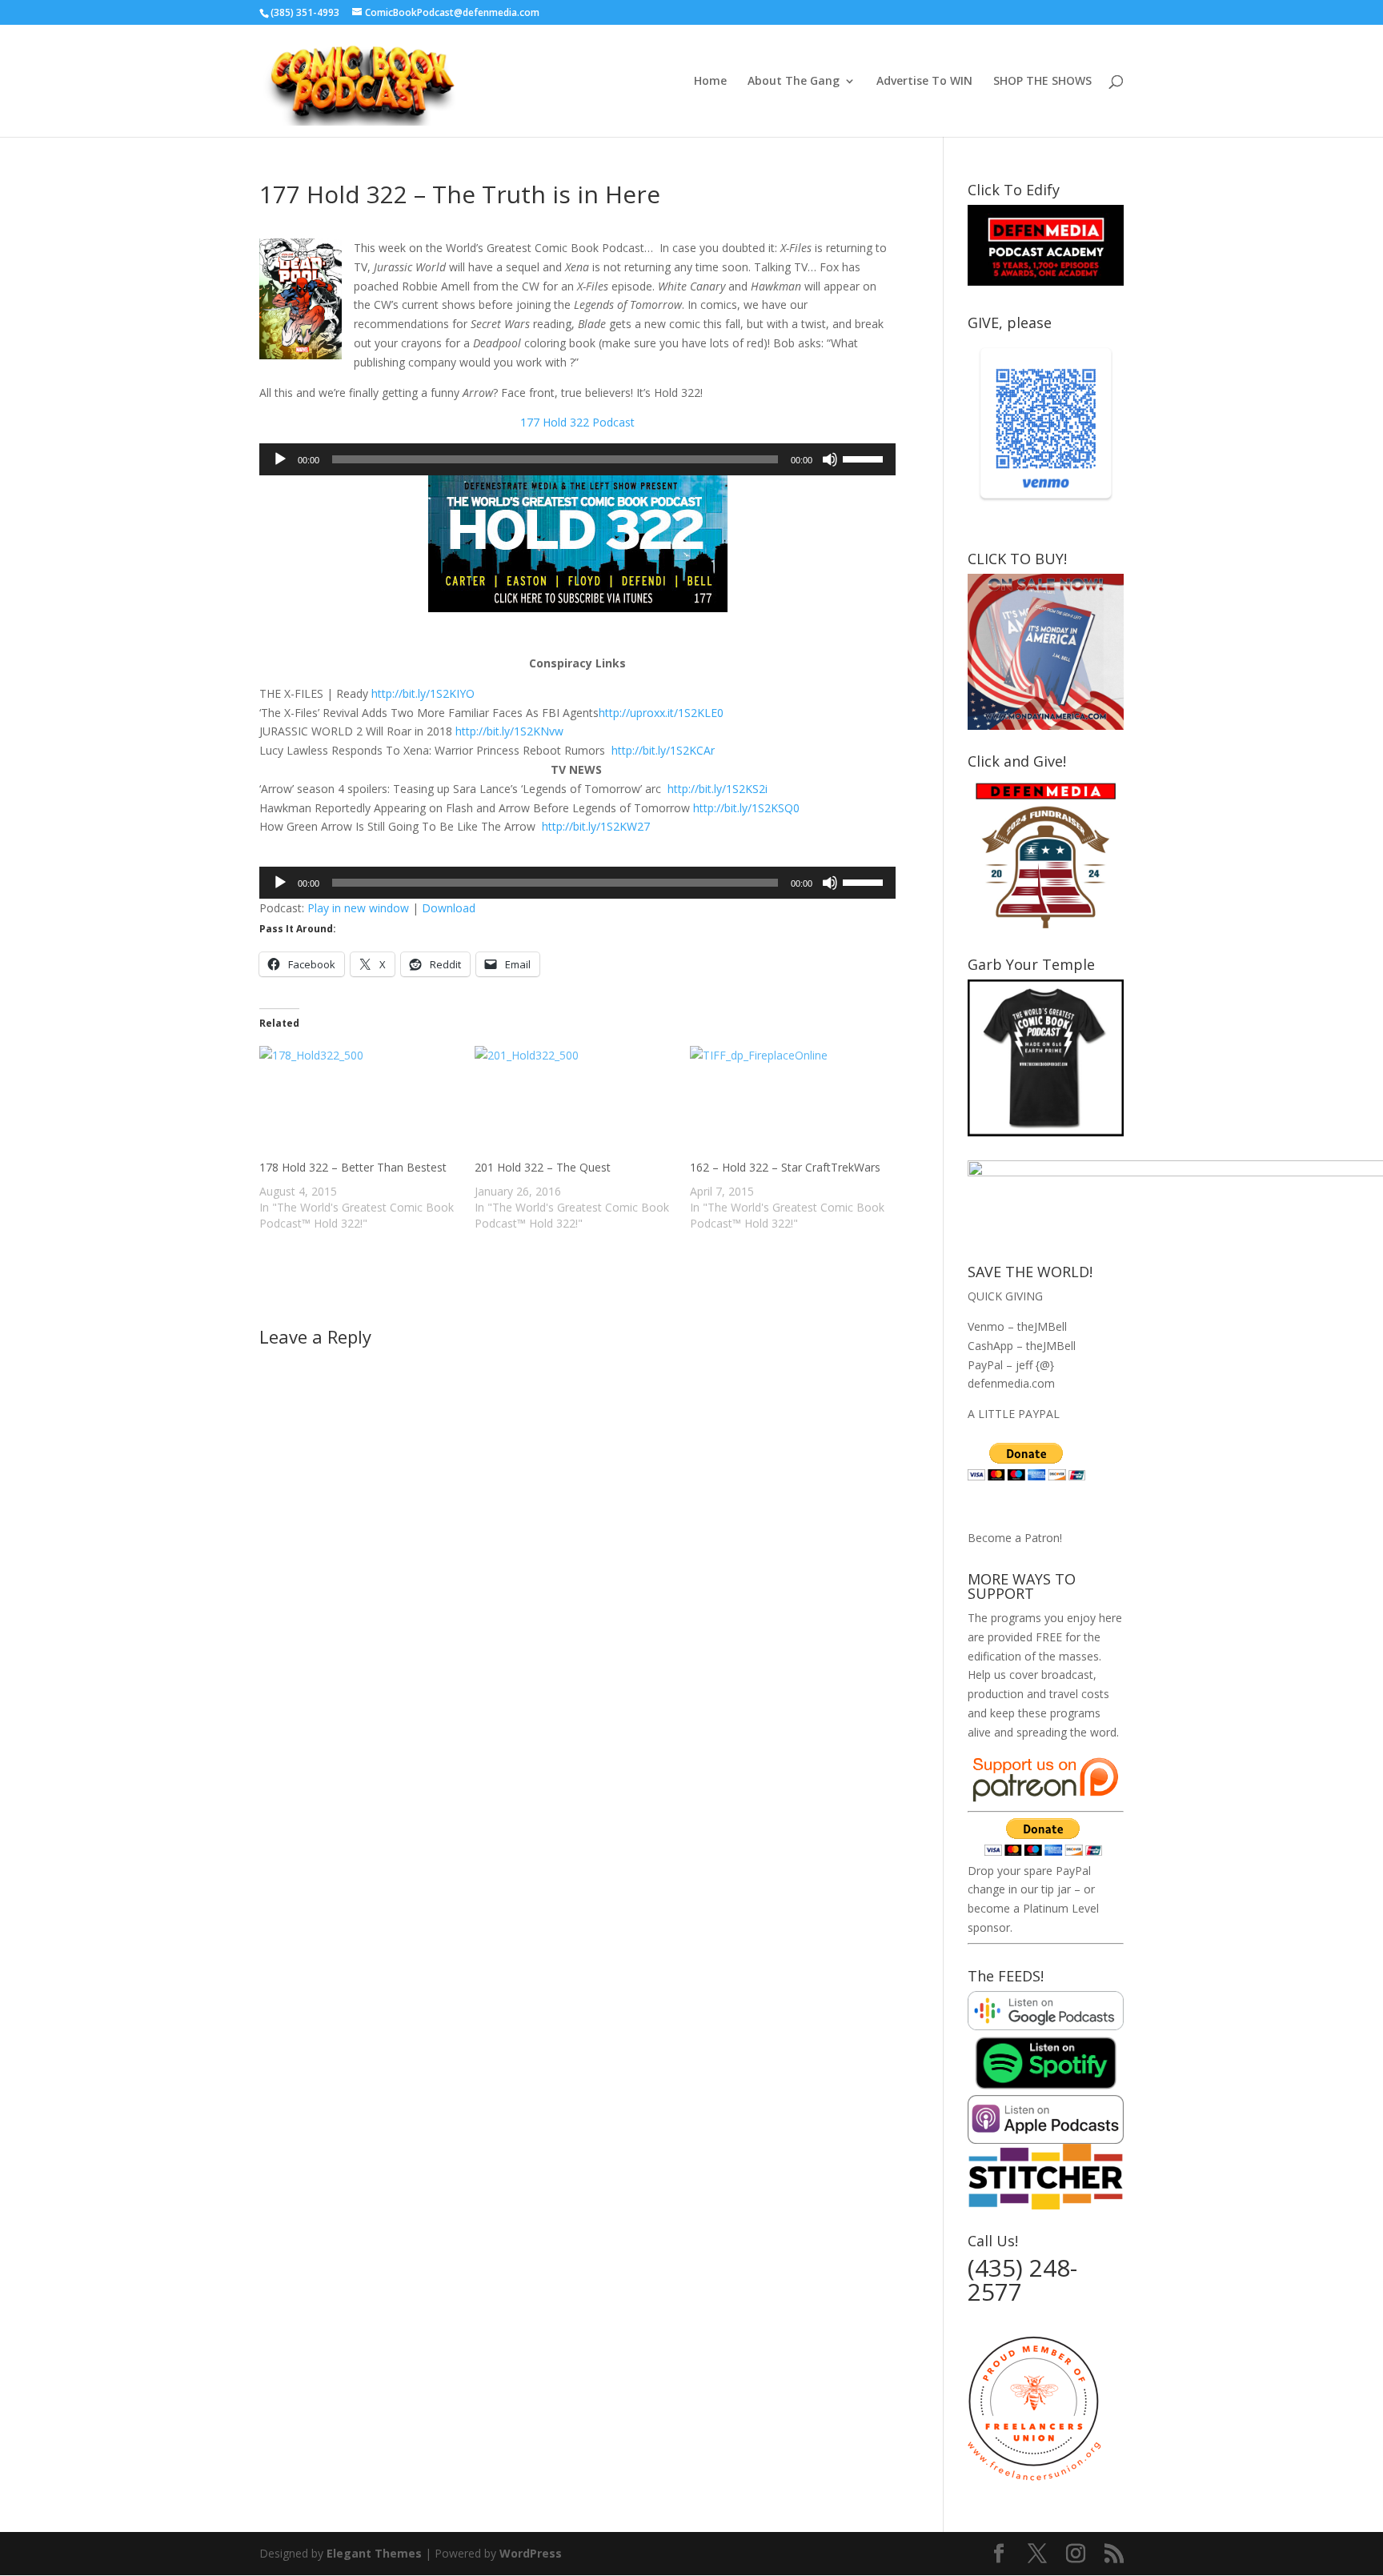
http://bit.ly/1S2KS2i (718, 789)
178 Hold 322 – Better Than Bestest (353, 1167)
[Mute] (830, 459)
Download (449, 908)
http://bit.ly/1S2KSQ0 (746, 808)
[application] (577, 459)
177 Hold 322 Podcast (577, 422)
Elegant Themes (374, 2553)
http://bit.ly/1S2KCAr (663, 750)
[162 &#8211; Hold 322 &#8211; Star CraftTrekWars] (790, 1103)
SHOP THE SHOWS (1042, 82)
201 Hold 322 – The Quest (543, 1167)
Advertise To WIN (924, 82)
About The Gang (794, 82)
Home (710, 82)
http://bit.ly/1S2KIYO (423, 693)
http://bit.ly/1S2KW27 (596, 826)
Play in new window (358, 908)
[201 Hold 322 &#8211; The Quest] (574, 1103)
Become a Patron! (1015, 1538)
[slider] (865, 458)
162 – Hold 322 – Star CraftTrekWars (785, 1167)
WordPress (531, 2553)
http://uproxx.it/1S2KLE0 (661, 713)
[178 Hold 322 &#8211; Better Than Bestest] (359, 1103)
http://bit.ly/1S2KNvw (509, 731)
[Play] (280, 459)
